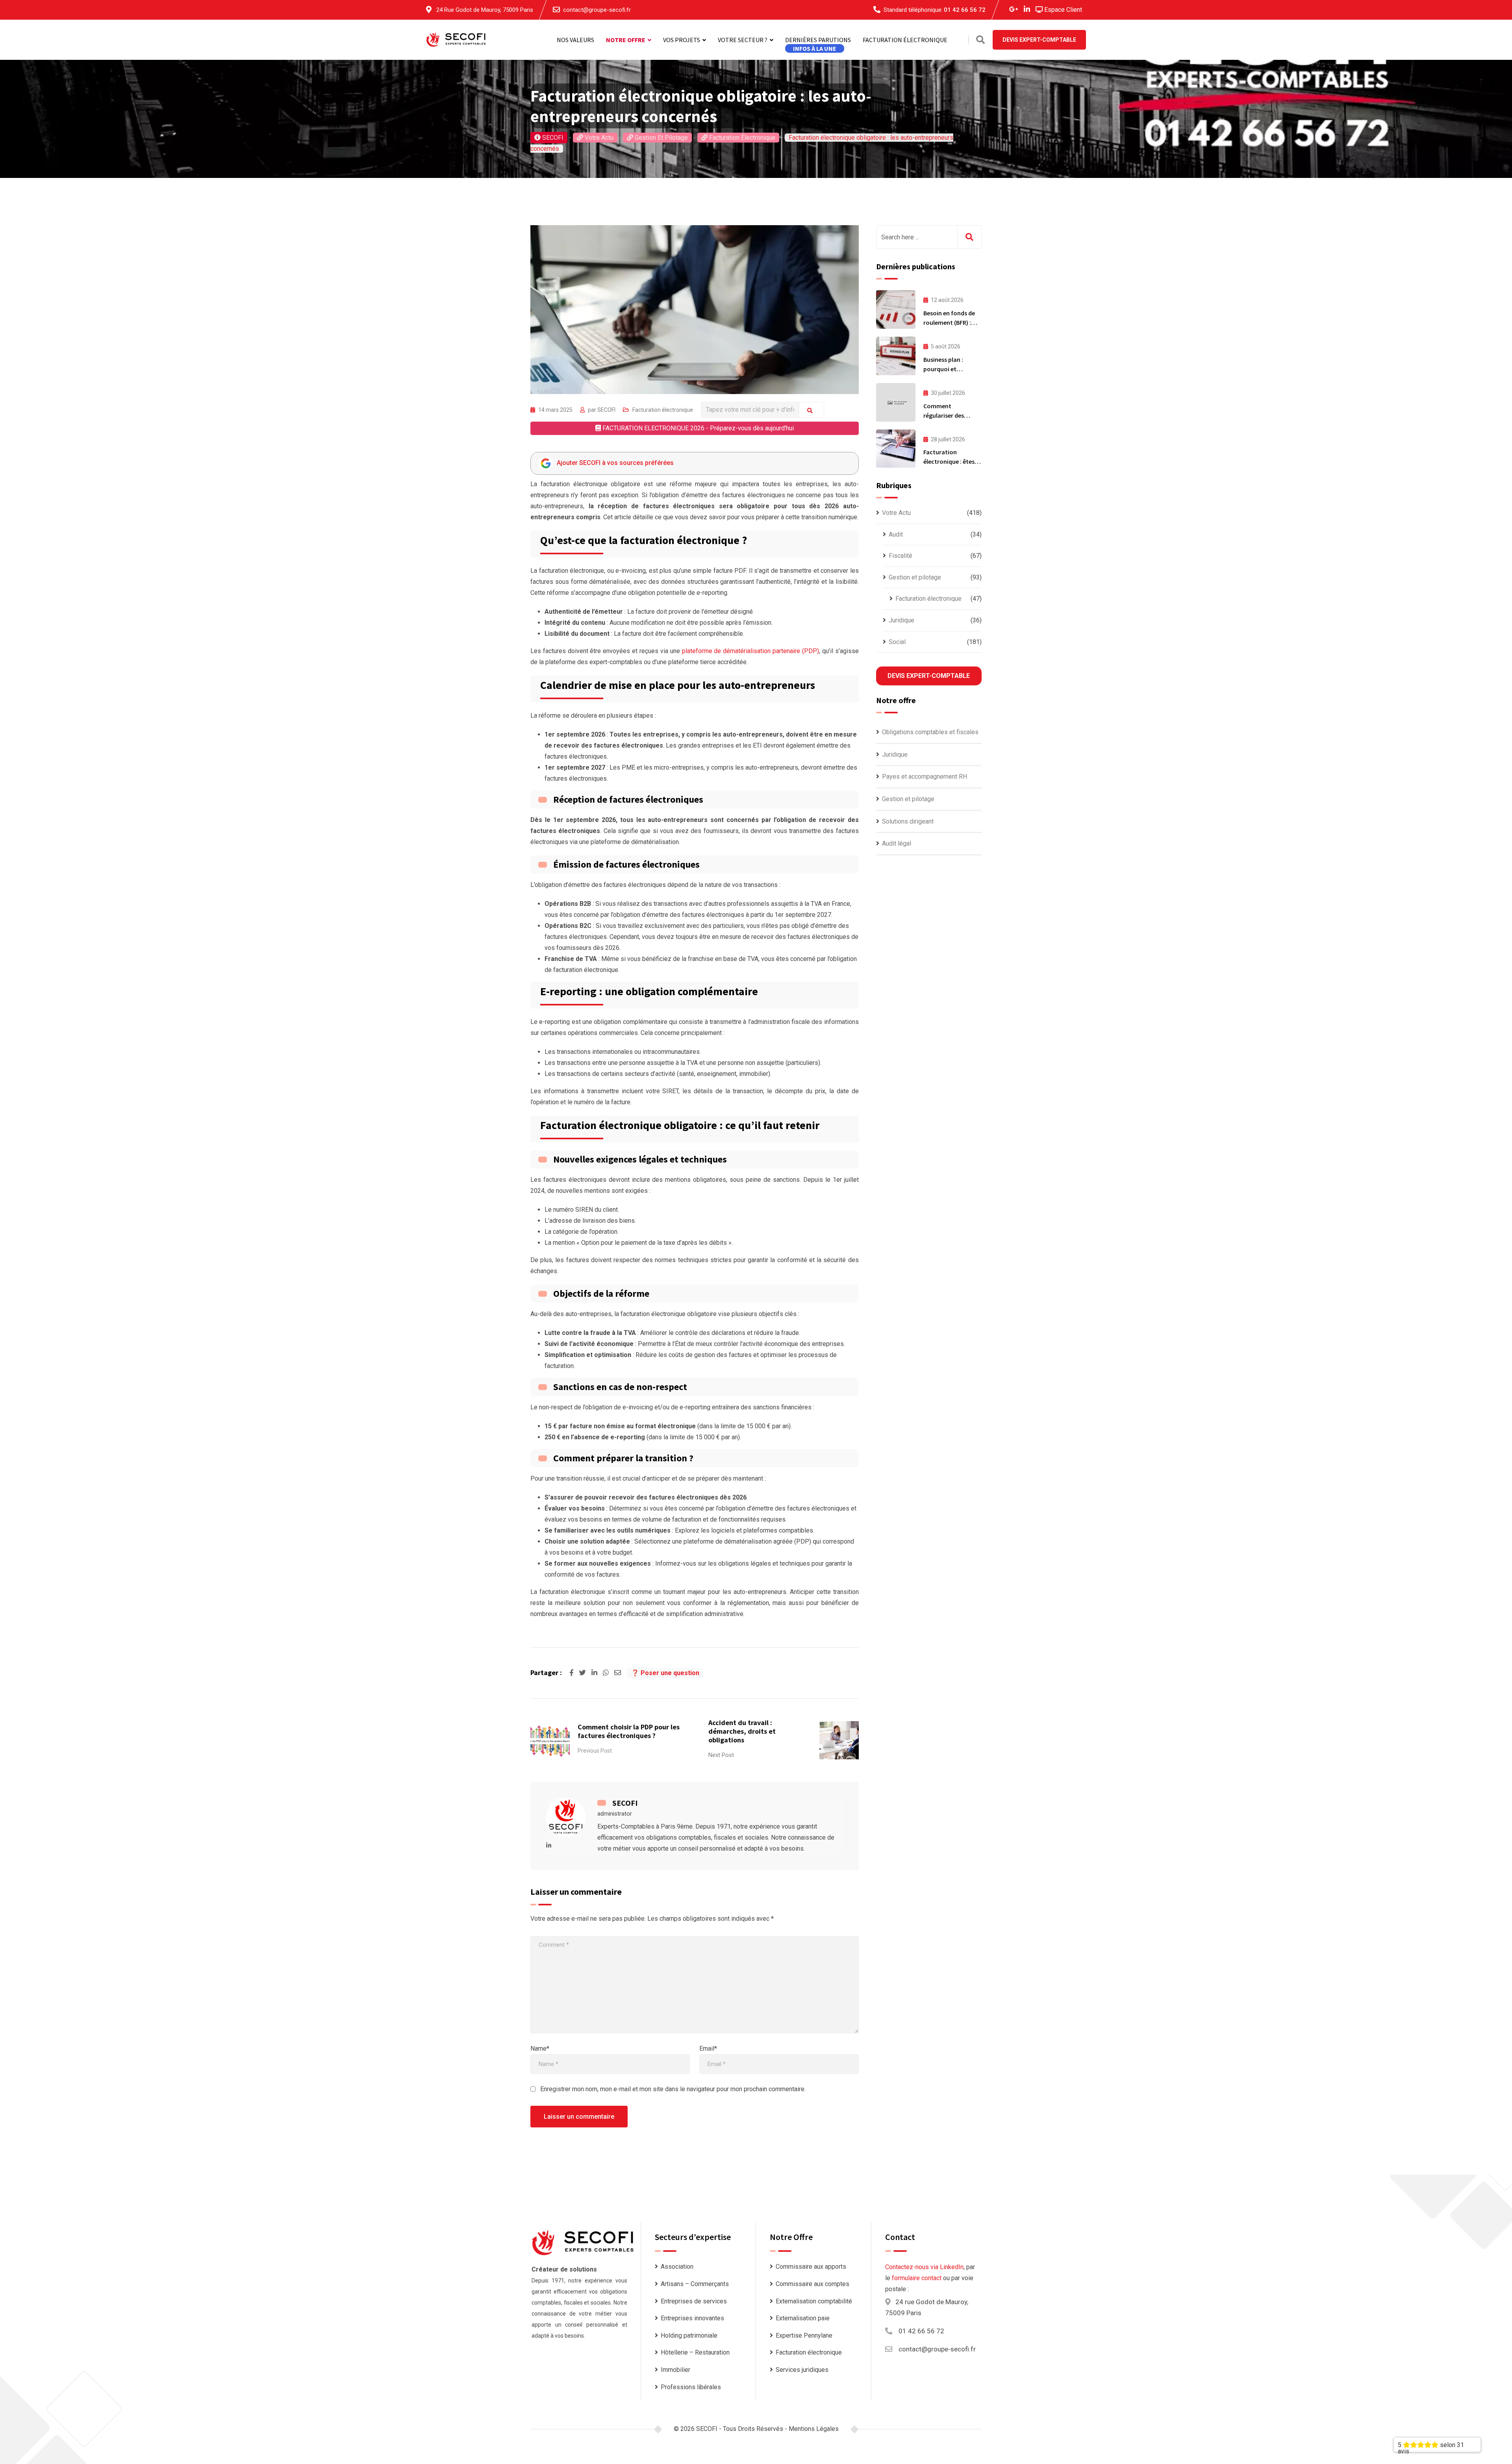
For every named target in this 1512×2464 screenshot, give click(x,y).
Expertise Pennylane (804, 2335)
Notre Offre (626, 40)
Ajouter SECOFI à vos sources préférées (615, 463)
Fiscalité (901, 556)
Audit (896, 534)
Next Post (721, 1755)
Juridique (901, 620)
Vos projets (682, 40)
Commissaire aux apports (811, 2267)
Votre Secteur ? (743, 40)
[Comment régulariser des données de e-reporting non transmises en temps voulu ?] (896, 402)
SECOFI (606, 410)
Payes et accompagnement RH (925, 777)
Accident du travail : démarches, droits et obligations (742, 1731)
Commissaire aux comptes (813, 2284)
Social (897, 642)
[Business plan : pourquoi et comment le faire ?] (896, 356)
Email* (708, 2048)
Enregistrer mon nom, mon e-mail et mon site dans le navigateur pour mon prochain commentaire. (673, 2089)
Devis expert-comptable (929, 676)
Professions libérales (691, 2387)
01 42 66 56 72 (965, 10)
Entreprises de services (694, 2301)
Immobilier (675, 2370)
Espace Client (1062, 10)
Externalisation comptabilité (814, 2301)
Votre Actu (896, 513)
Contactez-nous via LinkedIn (924, 2267)
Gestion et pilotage (915, 577)
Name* (540, 2048)
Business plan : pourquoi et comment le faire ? (949, 369)
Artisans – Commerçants (695, 2284)
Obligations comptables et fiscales (930, 732)
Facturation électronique (905, 40)
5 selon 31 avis (1431, 2446)
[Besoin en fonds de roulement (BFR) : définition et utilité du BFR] (896, 309)
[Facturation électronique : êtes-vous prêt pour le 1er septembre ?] (896, 449)
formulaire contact (917, 2278)
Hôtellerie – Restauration (695, 2352)
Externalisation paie (803, 2318)
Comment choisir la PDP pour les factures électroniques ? (629, 1731)
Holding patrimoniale (689, 2335)
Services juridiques (802, 2370)
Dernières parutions (818, 40)
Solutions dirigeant (908, 821)
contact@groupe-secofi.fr (597, 10)
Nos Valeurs (575, 40)
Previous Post (595, 1751)
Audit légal (897, 843)
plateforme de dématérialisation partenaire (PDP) (750, 651)
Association (677, 2267)
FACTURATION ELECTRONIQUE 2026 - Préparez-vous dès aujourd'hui (697, 428)
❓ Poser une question (665, 1673)
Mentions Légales (814, 2429)
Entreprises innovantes (692, 2318)
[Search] (980, 40)
